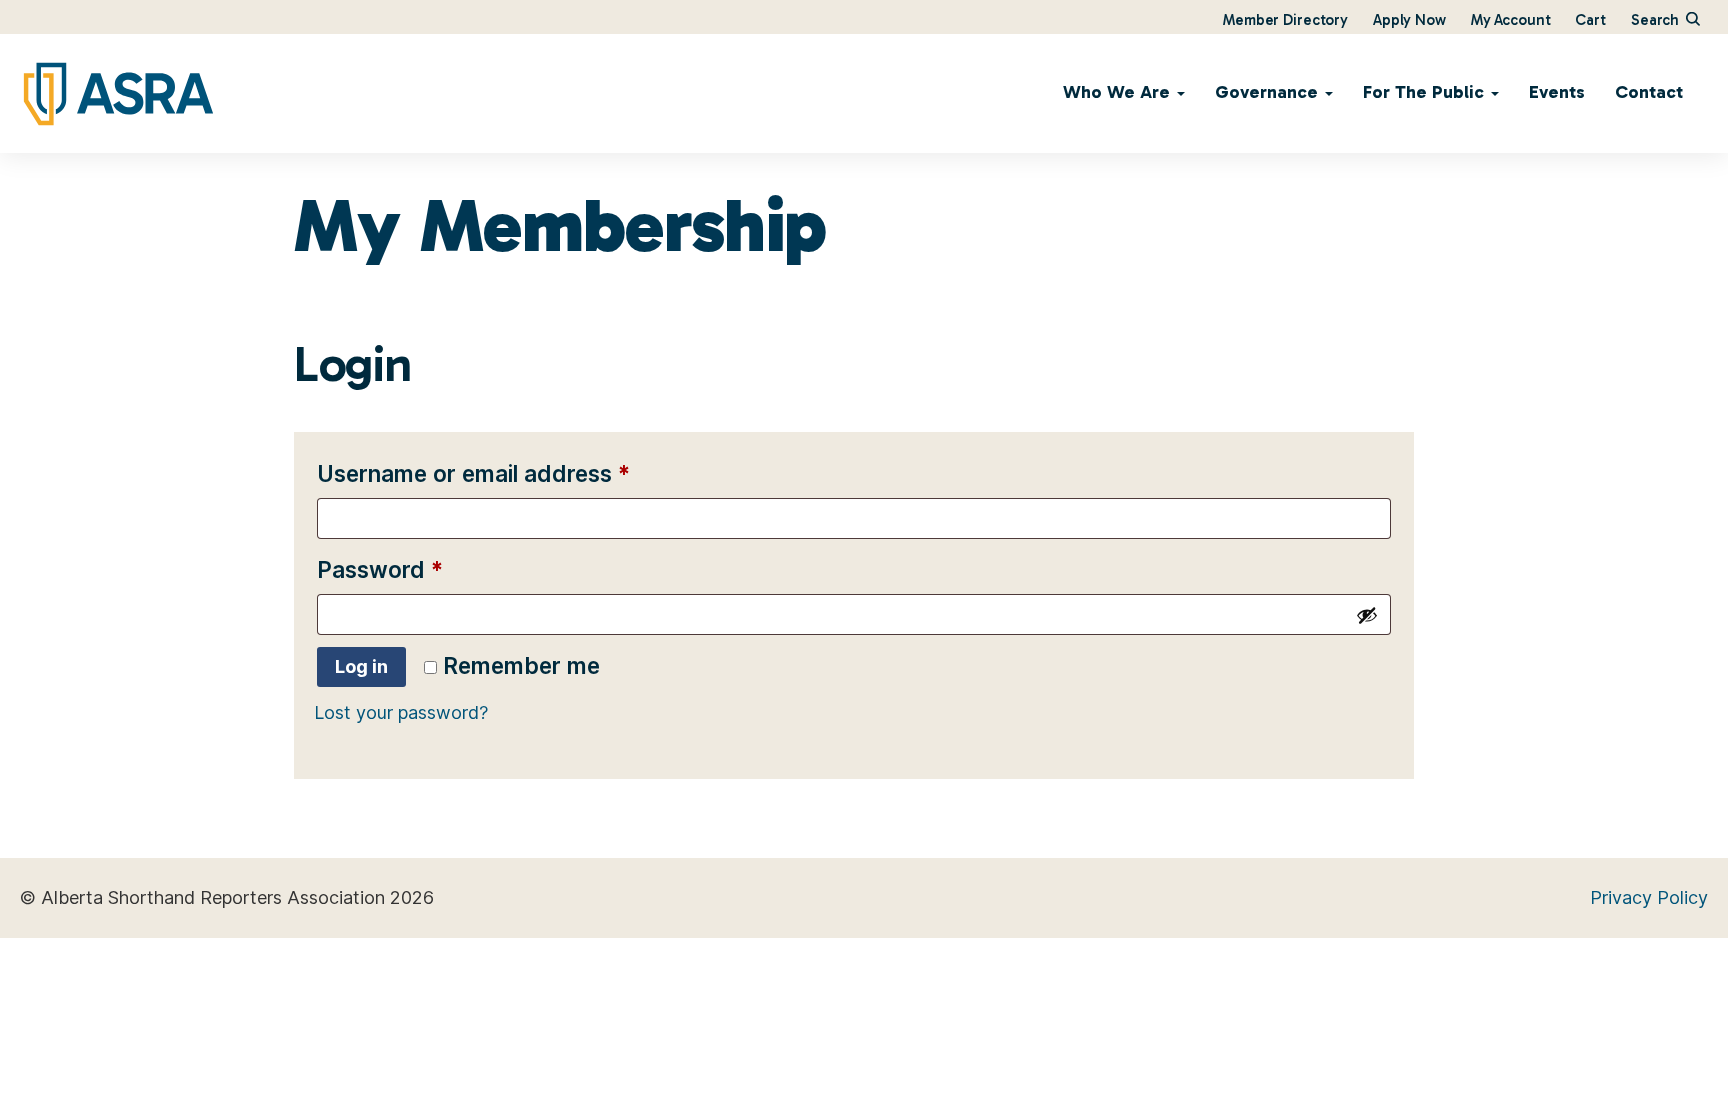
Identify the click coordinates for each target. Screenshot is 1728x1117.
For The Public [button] (1426, 92)
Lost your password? (401, 712)
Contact (1649, 92)
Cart (1590, 20)
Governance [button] (1269, 92)
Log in (361, 666)
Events (1557, 92)
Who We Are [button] (1119, 92)
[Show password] (1367, 615)
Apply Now (1409, 20)
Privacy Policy (1649, 897)
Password (427, 569)
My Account (1511, 20)
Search (1657, 20)
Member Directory (1285, 20)
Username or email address (521, 473)
